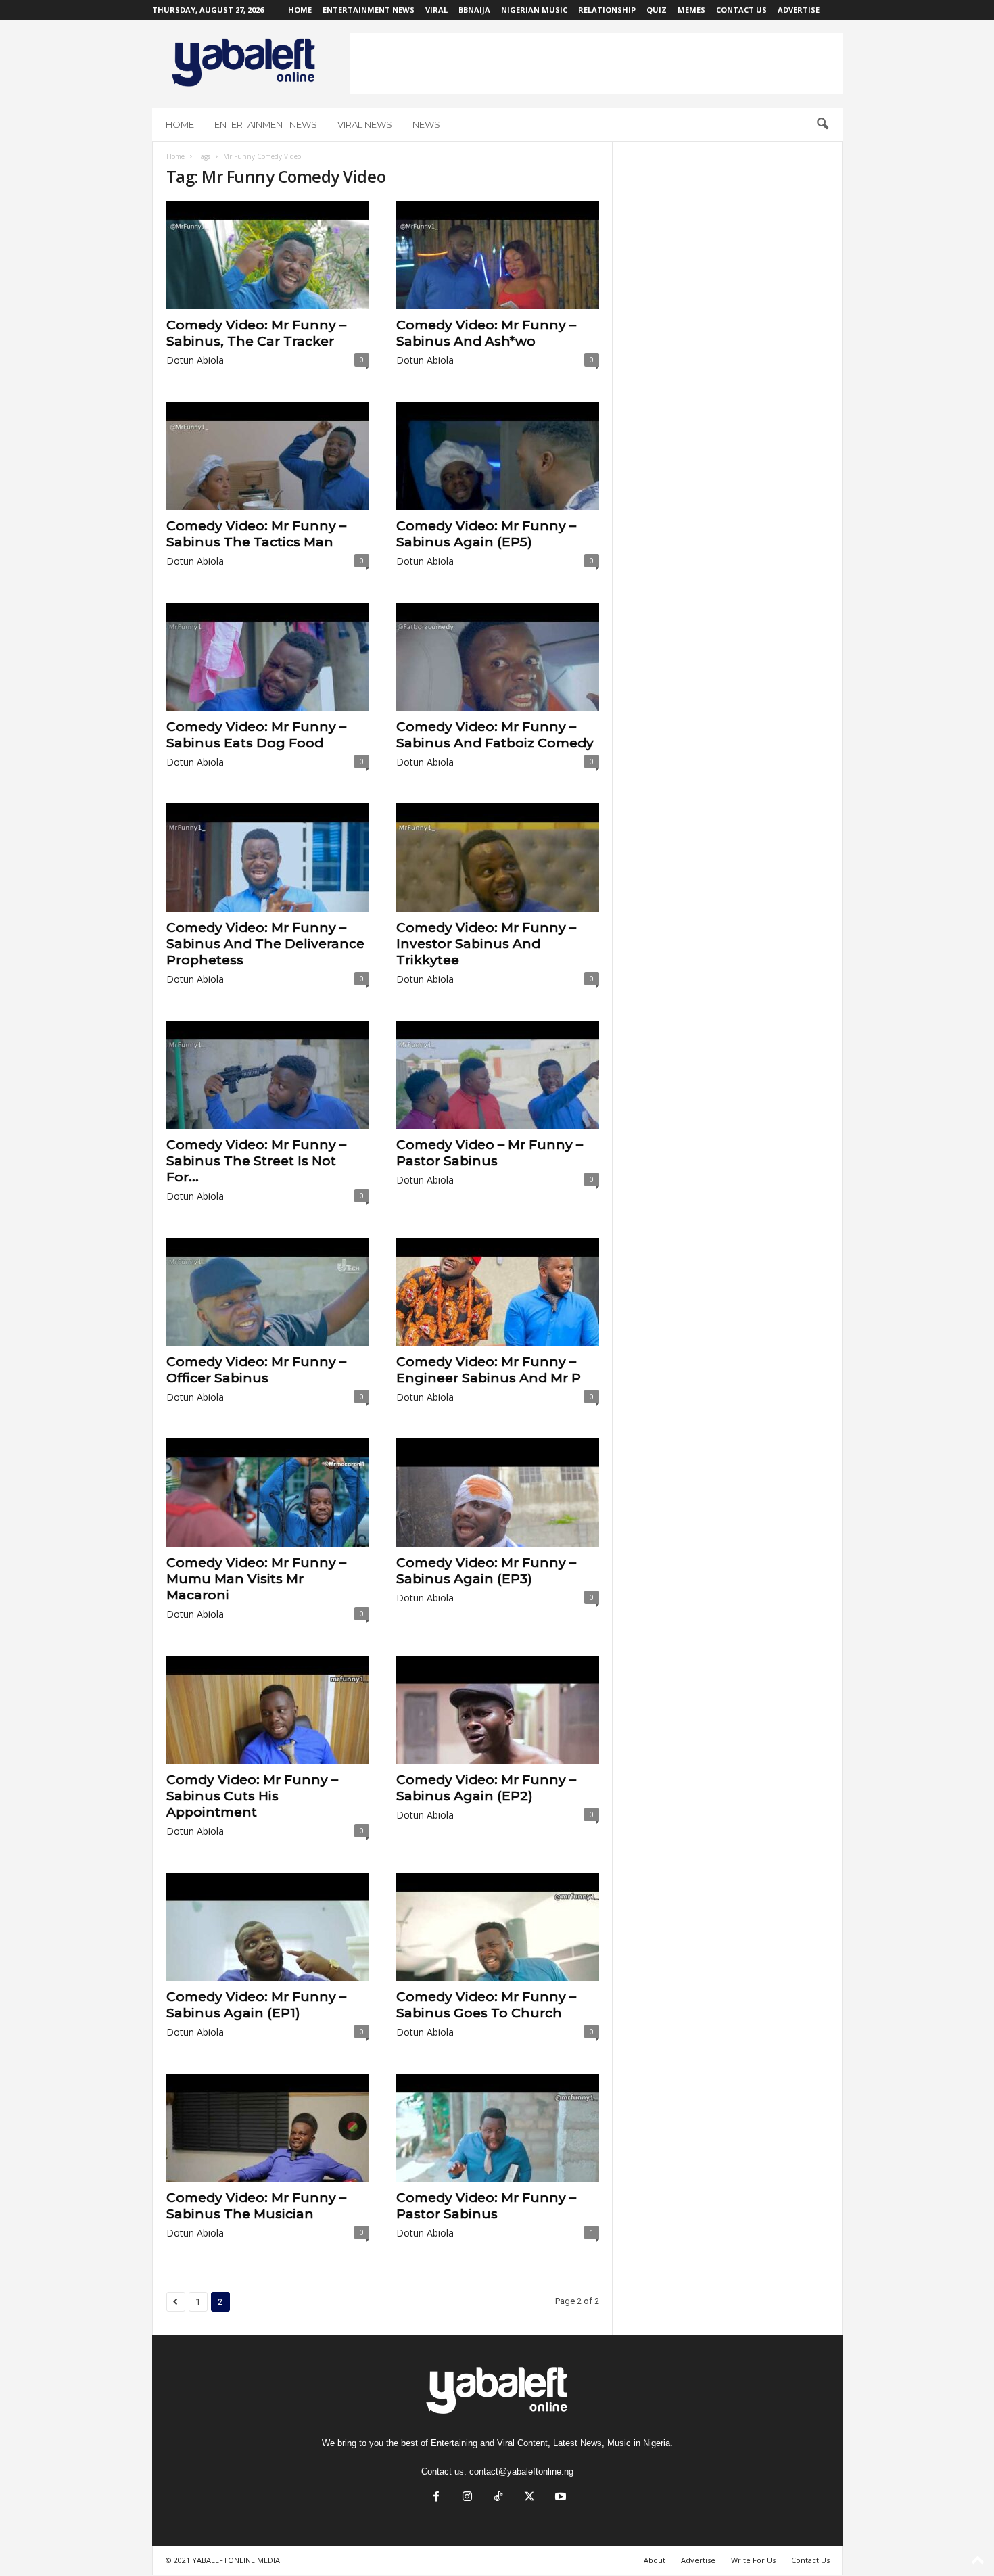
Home (300, 10)
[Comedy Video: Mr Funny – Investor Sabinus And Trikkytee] (498, 858)
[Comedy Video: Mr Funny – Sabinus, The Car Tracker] (268, 255)
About (655, 2560)
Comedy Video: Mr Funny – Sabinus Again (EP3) (486, 1571)
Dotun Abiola (195, 360)
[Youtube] (559, 2498)
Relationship (607, 10)
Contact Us (741, 10)
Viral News (365, 124)
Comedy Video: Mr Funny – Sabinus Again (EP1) (256, 2005)
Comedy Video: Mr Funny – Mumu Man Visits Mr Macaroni (256, 1579)
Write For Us (753, 2560)
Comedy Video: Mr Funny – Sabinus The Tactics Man (256, 534)
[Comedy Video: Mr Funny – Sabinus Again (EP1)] (268, 1927)
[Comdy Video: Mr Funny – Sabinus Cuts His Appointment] (268, 1710)
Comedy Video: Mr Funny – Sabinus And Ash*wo (486, 333)
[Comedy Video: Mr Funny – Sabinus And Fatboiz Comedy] (498, 657)
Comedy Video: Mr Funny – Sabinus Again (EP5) (486, 534)
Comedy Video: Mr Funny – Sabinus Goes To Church (486, 2005)
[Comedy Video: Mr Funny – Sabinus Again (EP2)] (498, 1710)
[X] (529, 2498)
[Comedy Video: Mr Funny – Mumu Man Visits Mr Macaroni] (268, 1493)
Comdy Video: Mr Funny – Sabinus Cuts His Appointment (252, 1796)
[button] (822, 124)
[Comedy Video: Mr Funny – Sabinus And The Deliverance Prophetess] (268, 858)
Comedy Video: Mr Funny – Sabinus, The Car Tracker (256, 333)
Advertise (799, 10)
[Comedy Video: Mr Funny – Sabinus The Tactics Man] (268, 456)
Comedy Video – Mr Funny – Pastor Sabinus (490, 1153)
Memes (691, 10)
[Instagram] (467, 2498)
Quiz (657, 10)
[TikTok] (498, 2498)
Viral (436, 10)
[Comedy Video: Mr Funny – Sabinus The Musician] (268, 2128)
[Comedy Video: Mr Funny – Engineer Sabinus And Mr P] (498, 1292)
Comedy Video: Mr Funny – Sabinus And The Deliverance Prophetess (265, 944)
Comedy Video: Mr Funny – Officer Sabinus (256, 1370)
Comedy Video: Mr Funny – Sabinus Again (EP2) (486, 1788)
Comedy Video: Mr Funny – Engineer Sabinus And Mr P (489, 1370)
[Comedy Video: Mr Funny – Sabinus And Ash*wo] (498, 255)
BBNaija (474, 10)
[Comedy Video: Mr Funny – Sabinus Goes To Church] (498, 1927)
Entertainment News (369, 10)
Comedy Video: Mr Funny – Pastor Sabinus (486, 2206)
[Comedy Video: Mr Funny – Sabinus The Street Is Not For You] (268, 1075)
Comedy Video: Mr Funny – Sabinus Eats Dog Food (256, 735)
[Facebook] (436, 2498)
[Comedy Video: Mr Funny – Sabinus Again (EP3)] (498, 1493)
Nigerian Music (534, 10)
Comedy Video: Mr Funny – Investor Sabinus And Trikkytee (486, 944)
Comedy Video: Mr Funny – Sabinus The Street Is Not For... (256, 1161)
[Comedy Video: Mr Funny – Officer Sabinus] (268, 1292)
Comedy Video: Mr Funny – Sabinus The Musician (256, 2206)
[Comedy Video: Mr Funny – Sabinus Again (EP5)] (498, 456)
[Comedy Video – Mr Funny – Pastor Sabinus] (498, 1075)
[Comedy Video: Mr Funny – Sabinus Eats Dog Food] (268, 657)
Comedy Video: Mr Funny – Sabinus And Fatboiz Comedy (495, 735)
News (426, 124)
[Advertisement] (596, 64)
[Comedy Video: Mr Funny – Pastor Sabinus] (498, 2128)
